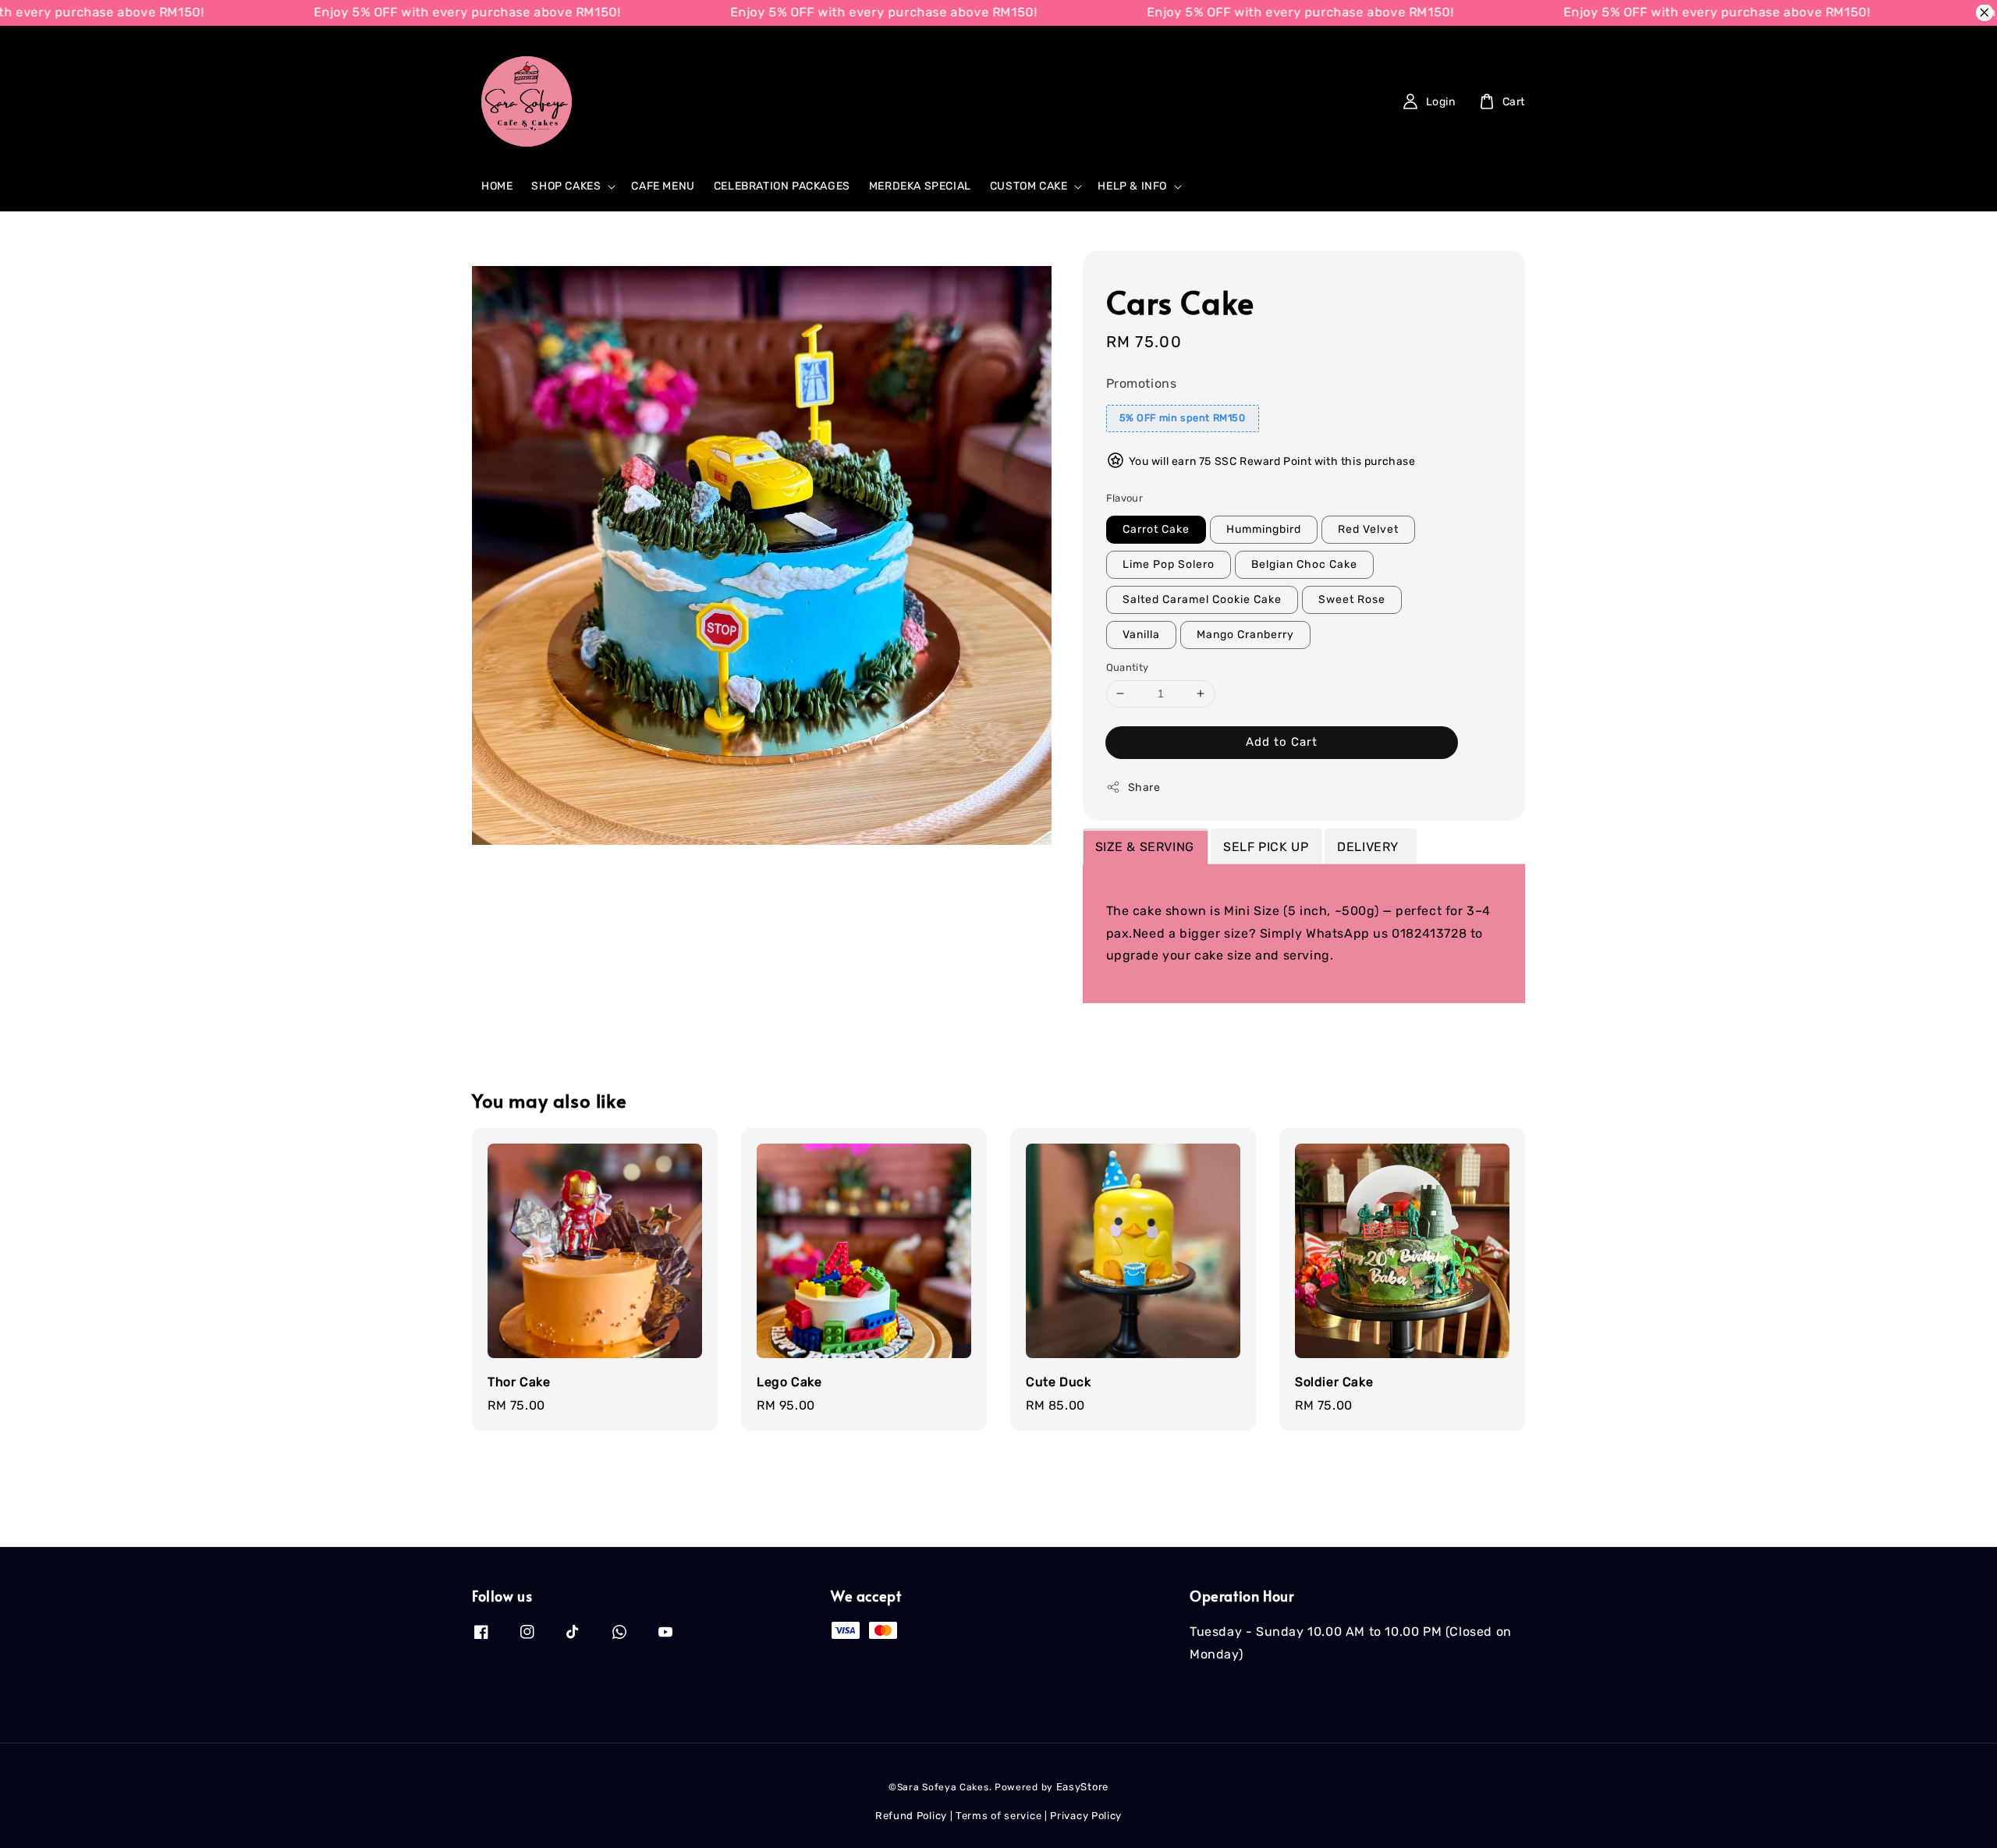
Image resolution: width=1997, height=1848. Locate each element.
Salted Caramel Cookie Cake (1202, 599)
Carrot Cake (1156, 529)
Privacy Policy (1086, 1816)
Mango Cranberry (1245, 635)
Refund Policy (911, 1816)
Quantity (1128, 667)
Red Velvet (1368, 529)
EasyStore (1082, 1787)
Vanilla (1141, 635)
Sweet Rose (1352, 599)
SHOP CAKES (566, 186)
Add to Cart (1282, 742)
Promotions (1142, 383)
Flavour (1125, 498)
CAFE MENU (663, 186)
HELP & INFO (1132, 186)
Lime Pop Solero (1169, 564)
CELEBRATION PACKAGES (782, 186)
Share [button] (1144, 787)
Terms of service (998, 1816)
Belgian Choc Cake (1304, 564)
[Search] (874, 101)
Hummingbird (1264, 529)
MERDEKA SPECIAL (920, 186)
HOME (497, 186)
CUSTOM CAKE (1029, 186)
